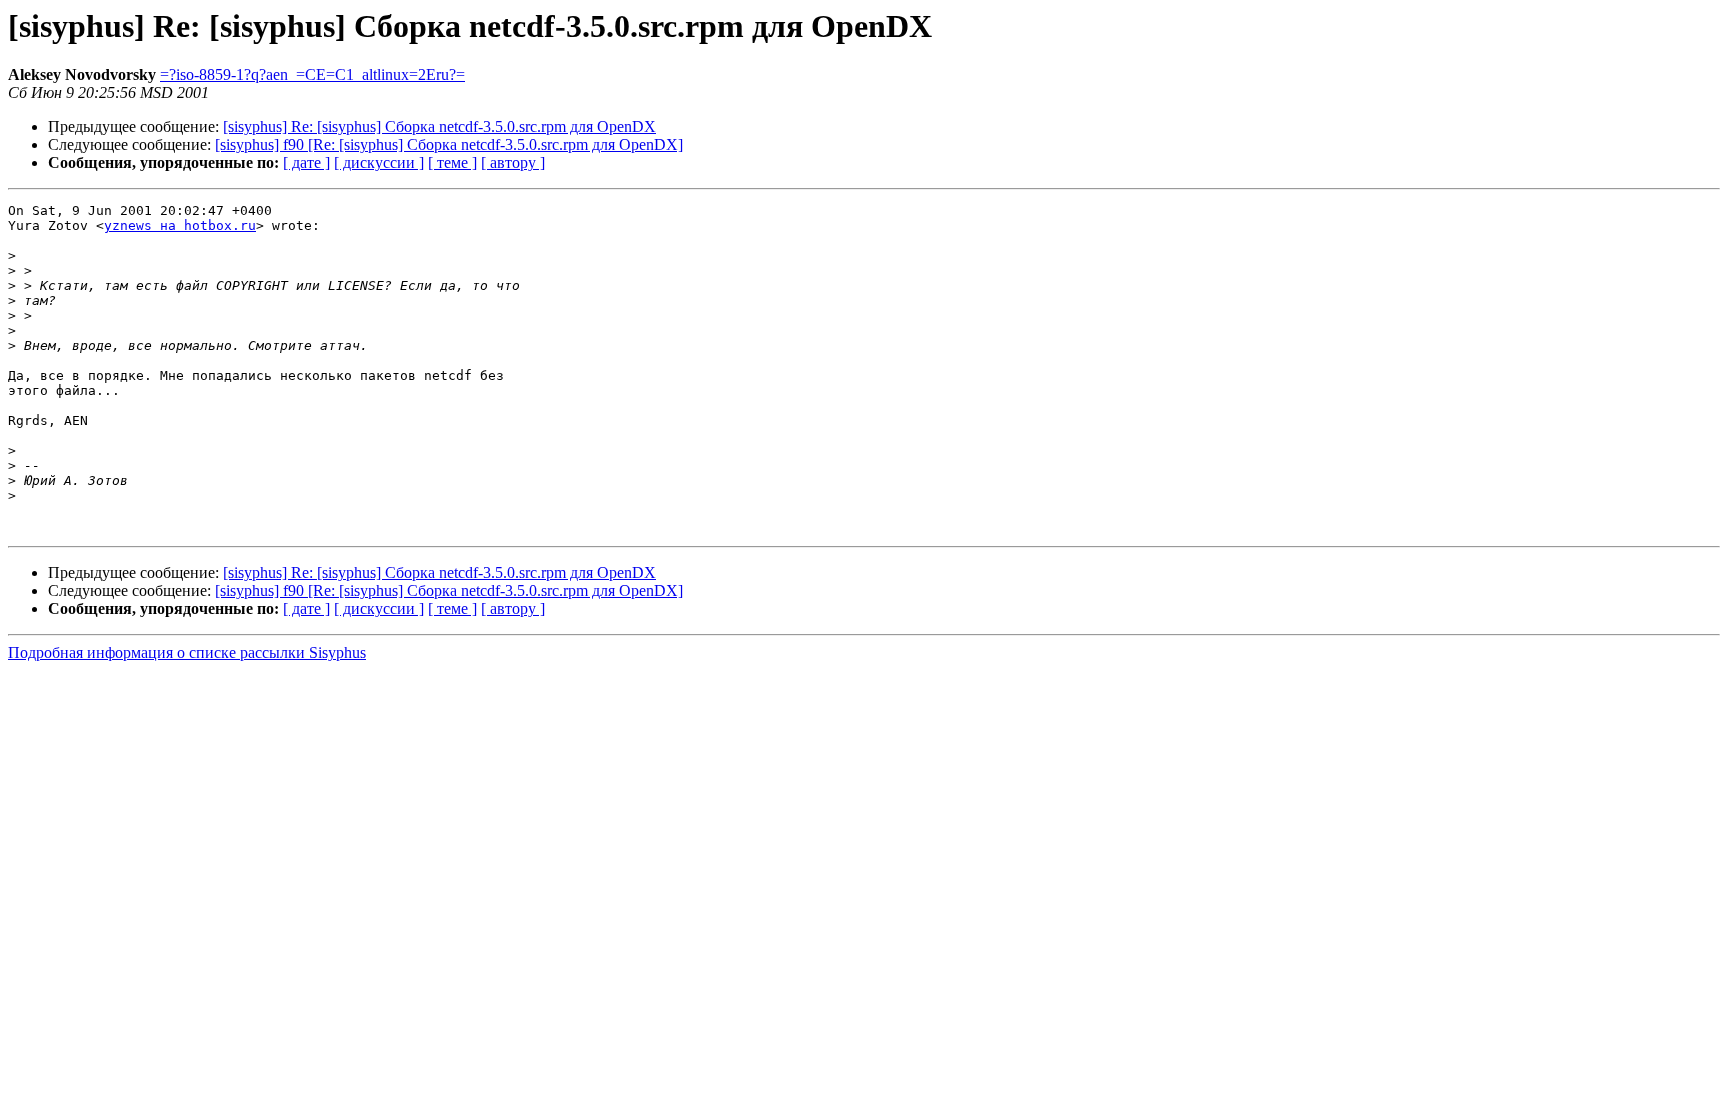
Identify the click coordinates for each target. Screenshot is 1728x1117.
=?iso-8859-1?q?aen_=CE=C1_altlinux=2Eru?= (312, 74)
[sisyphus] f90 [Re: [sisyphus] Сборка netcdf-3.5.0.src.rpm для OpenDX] (449, 144)
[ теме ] (452, 162)
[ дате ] (306, 162)
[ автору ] (513, 162)
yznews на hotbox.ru (180, 225)
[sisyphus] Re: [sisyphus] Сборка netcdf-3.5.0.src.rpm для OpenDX (439, 126)
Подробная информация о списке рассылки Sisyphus (187, 652)
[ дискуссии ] (379, 162)
